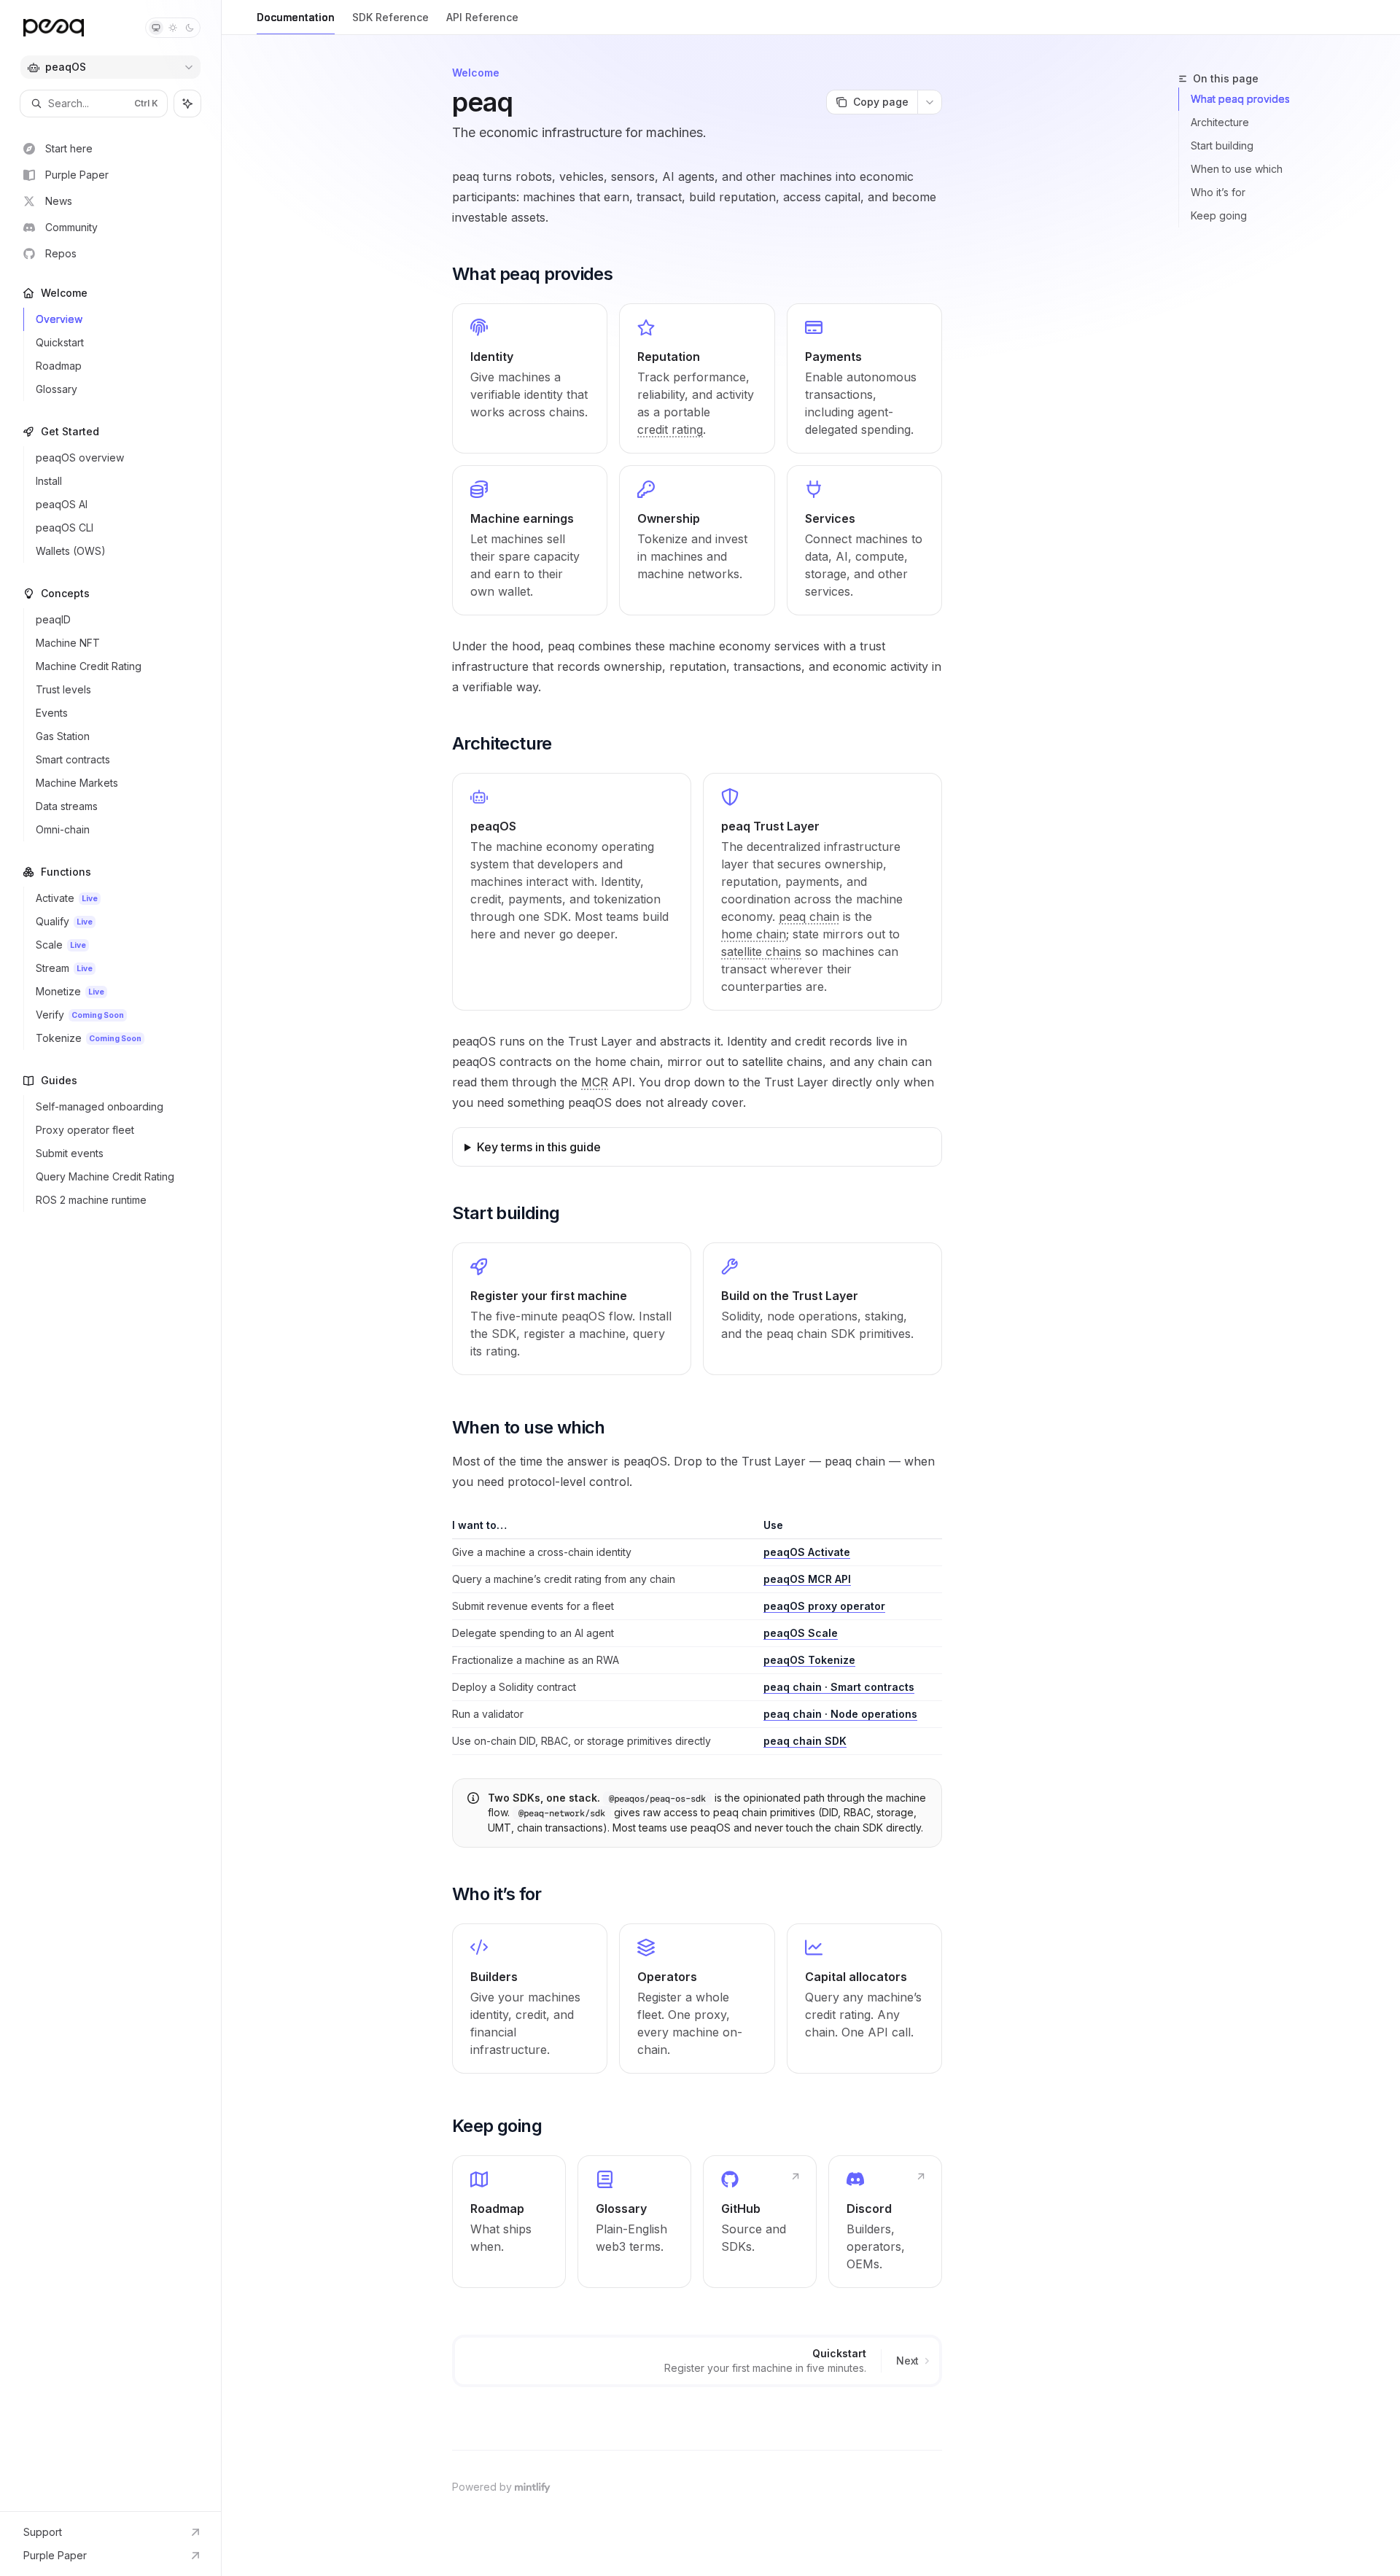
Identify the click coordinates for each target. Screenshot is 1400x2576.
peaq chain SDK (805, 1741)
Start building (1222, 145)
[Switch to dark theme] (190, 28)
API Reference (482, 17)
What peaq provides (1240, 99)
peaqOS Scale (801, 1633)
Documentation (296, 17)
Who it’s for (1218, 192)
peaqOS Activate (807, 1552)
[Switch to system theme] (156, 28)
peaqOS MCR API (807, 1579)
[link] (530, 378)
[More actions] (930, 102)
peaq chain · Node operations (840, 1714)
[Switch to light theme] (173, 28)
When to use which (1237, 169)
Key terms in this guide (539, 1147)
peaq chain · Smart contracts (839, 1687)
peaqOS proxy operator (824, 1606)
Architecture (1220, 122)
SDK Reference (390, 17)
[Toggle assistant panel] (187, 104)
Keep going (1219, 215)
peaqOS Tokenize (809, 1660)
